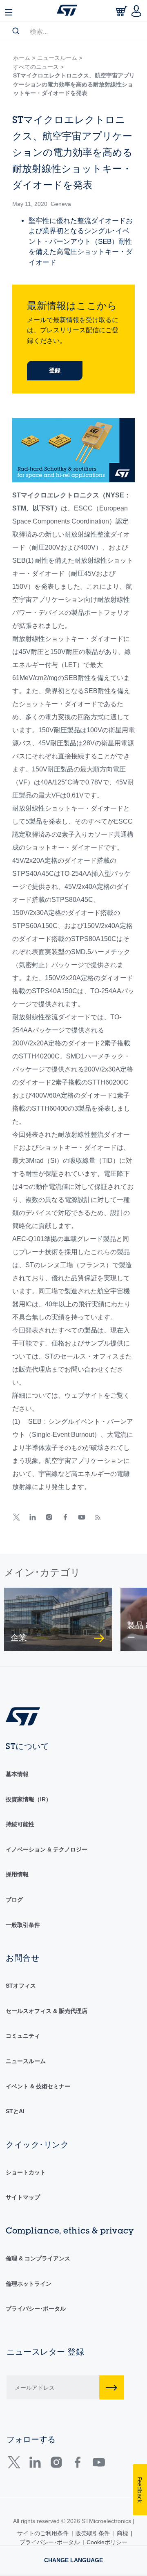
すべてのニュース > (38, 67)
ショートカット (26, 2172)
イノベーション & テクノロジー (47, 1849)
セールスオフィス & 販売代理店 (47, 2011)
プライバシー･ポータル (36, 2309)
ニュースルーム (26, 2061)
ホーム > (24, 58)
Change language (73, 2560)
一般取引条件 (23, 1925)
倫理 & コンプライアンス (38, 2258)
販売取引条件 (93, 2533)
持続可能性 (20, 1824)
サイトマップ (23, 2197)
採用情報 (17, 1874)
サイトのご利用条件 (43, 2533)
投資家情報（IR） (29, 1799)
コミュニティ (23, 2036)
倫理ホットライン (29, 2284)
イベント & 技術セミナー (38, 2086)
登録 (55, 370)
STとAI (15, 2111)
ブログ (14, 1900)
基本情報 (17, 1774)
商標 (122, 2533)
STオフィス (21, 1986)
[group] (58, 1619)
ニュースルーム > (60, 58)
